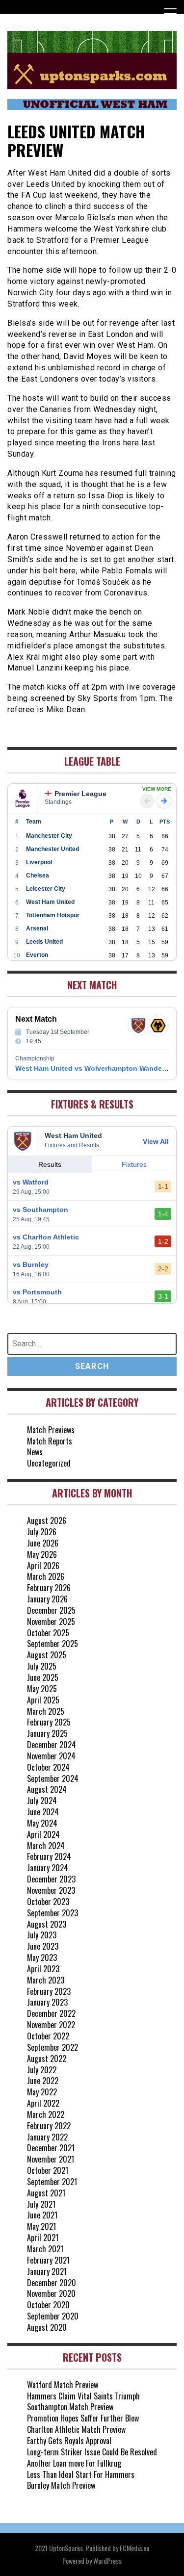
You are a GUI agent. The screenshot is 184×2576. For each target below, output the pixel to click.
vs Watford (31, 1182)
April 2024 (43, 1834)
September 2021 (52, 2182)
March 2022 (46, 2114)
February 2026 (49, 1588)
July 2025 (42, 1666)
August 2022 (47, 2059)
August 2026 (47, 1520)
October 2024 (48, 1767)
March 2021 (45, 2249)
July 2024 (42, 1801)
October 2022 (48, 2036)
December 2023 (51, 1879)
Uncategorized (49, 1463)
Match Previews (51, 1430)
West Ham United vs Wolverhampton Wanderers (95, 1068)
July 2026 (42, 1532)
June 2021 (42, 2215)
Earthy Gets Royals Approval (69, 2441)
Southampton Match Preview (70, 2407)
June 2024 (43, 1812)
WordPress (107, 2561)
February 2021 (48, 2260)
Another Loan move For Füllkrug (74, 2463)
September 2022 (53, 2047)
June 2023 (43, 1946)
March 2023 (46, 1980)
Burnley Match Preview (61, 2485)
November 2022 (51, 2025)
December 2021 (51, 2148)
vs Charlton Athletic (46, 1237)
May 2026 (42, 1554)
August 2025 (47, 1655)
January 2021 (47, 2271)
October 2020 (48, 2305)
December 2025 (51, 1610)
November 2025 (51, 1622)
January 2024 (48, 1868)
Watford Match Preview (63, 2385)
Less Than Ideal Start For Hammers (81, 2474)
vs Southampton (40, 1210)
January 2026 (47, 1599)
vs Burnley (31, 1264)
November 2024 (51, 1756)
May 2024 (42, 1823)
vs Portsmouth (37, 1292)
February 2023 (49, 1991)
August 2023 (47, 1924)
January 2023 (47, 2002)
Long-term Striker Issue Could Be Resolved (92, 2452)
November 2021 (51, 2159)
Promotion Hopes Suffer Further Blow (83, 2418)
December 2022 (51, 2013)
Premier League (80, 794)
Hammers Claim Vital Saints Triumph (83, 2396)
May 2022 (42, 2092)
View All (156, 1141)
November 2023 (51, 1890)
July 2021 (41, 2204)
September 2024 (53, 1778)
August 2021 (46, 2193)
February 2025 (49, 1722)
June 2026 (43, 1543)
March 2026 (46, 1576)
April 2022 (43, 2103)
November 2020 (51, 2293)
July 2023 (42, 1935)
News (35, 1452)
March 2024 (46, 1846)
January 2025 (47, 1733)
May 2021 (41, 2226)
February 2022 (49, 2126)
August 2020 (47, 2327)
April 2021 (43, 2238)
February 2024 (49, 1856)
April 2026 (43, 1566)
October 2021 (48, 2170)
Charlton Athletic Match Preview (76, 2429)
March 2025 (46, 1711)
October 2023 (48, 1902)
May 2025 (42, 1689)
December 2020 (52, 2283)
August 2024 (47, 1789)
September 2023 (53, 1913)
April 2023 (43, 1969)
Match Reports (50, 1441)
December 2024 (52, 1745)
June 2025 (43, 1677)
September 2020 (53, 2316)
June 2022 (43, 2081)
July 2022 (42, 2070)
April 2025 (43, 1700)
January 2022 (47, 2137)
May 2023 (42, 1958)
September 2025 (53, 1644)
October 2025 (48, 1633)
